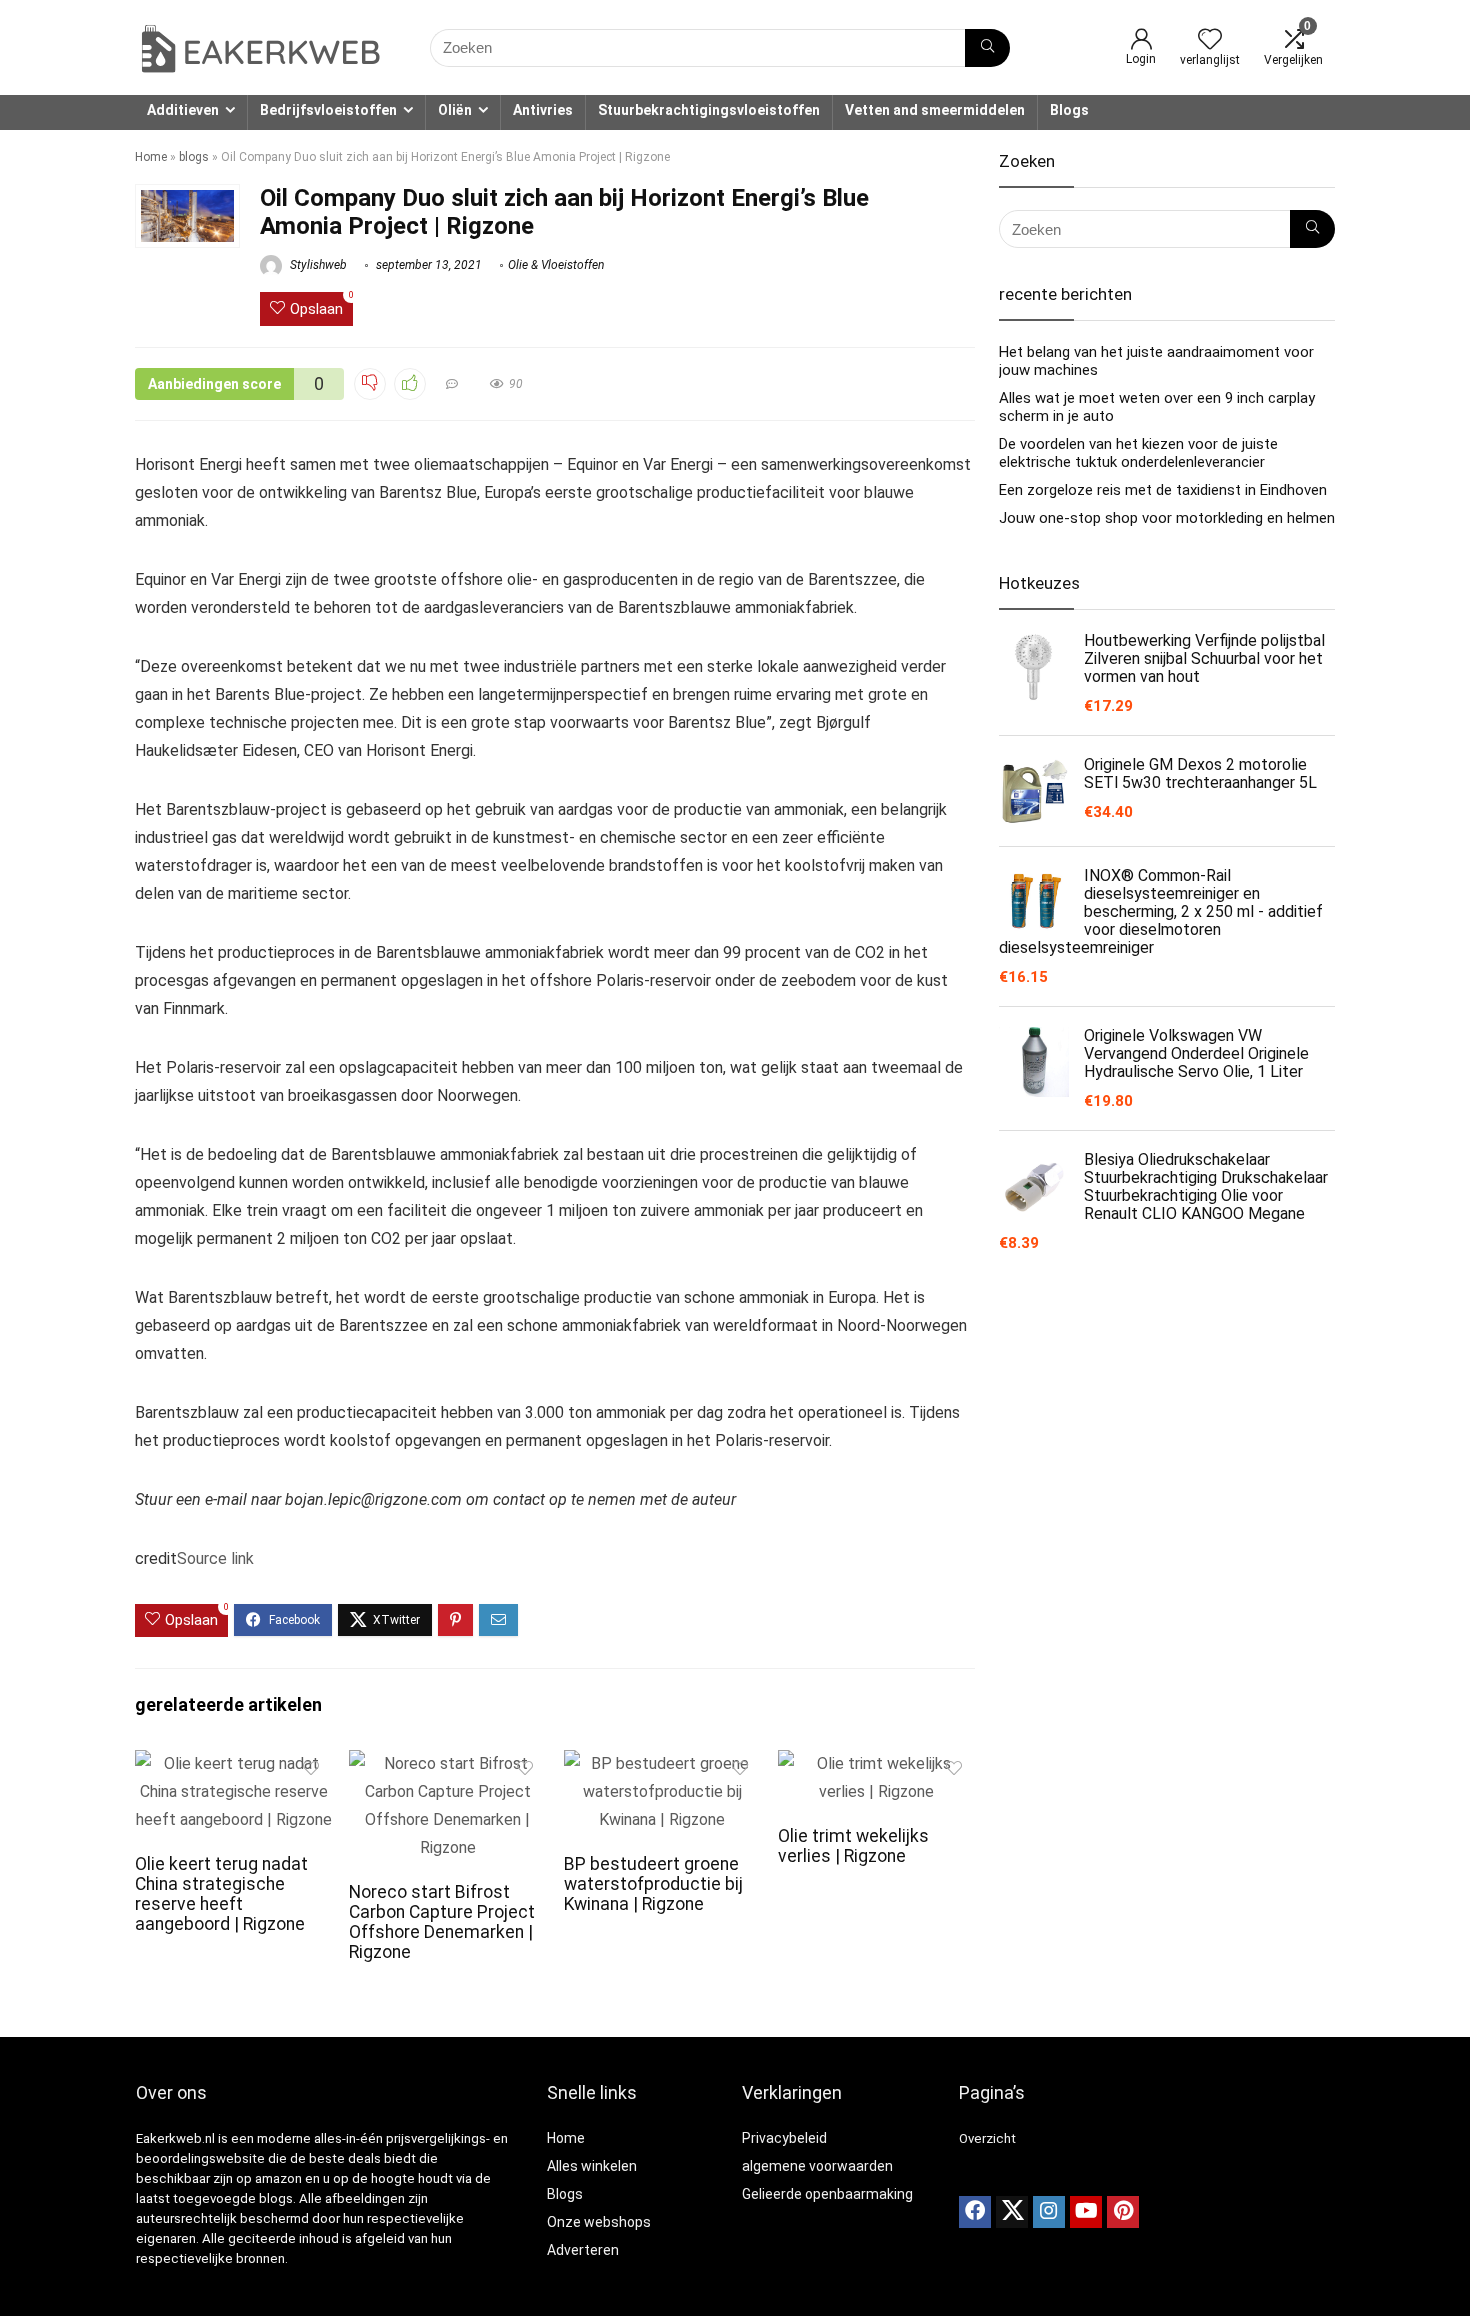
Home (151, 157)
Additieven (183, 110)
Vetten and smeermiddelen (935, 110)
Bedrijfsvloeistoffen (328, 110)
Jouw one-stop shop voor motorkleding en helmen (1167, 518)
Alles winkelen (592, 2166)
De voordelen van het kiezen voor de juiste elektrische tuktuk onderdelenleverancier (1138, 453)
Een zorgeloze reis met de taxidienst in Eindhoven (1163, 490)
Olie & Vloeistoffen (556, 265)
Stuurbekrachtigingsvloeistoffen (709, 110)
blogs (194, 157)
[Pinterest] (1123, 2212)
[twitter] (1012, 2212)
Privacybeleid (784, 2138)
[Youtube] (1086, 2212)
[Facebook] (975, 2212)
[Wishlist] (1210, 41)
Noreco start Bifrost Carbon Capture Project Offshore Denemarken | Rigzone (442, 1922)
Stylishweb (317, 265)
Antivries (543, 110)
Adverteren (583, 2250)
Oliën (455, 110)
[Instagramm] (1049, 2212)
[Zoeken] (987, 48)
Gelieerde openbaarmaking (827, 2194)
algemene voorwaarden (817, 2166)
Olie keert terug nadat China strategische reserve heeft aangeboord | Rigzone (221, 1894)
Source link (215, 1558)
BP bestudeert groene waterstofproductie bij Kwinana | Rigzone (653, 1884)
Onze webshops (599, 2222)
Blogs (1069, 110)
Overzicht (987, 2138)
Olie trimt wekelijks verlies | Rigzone (853, 1846)
